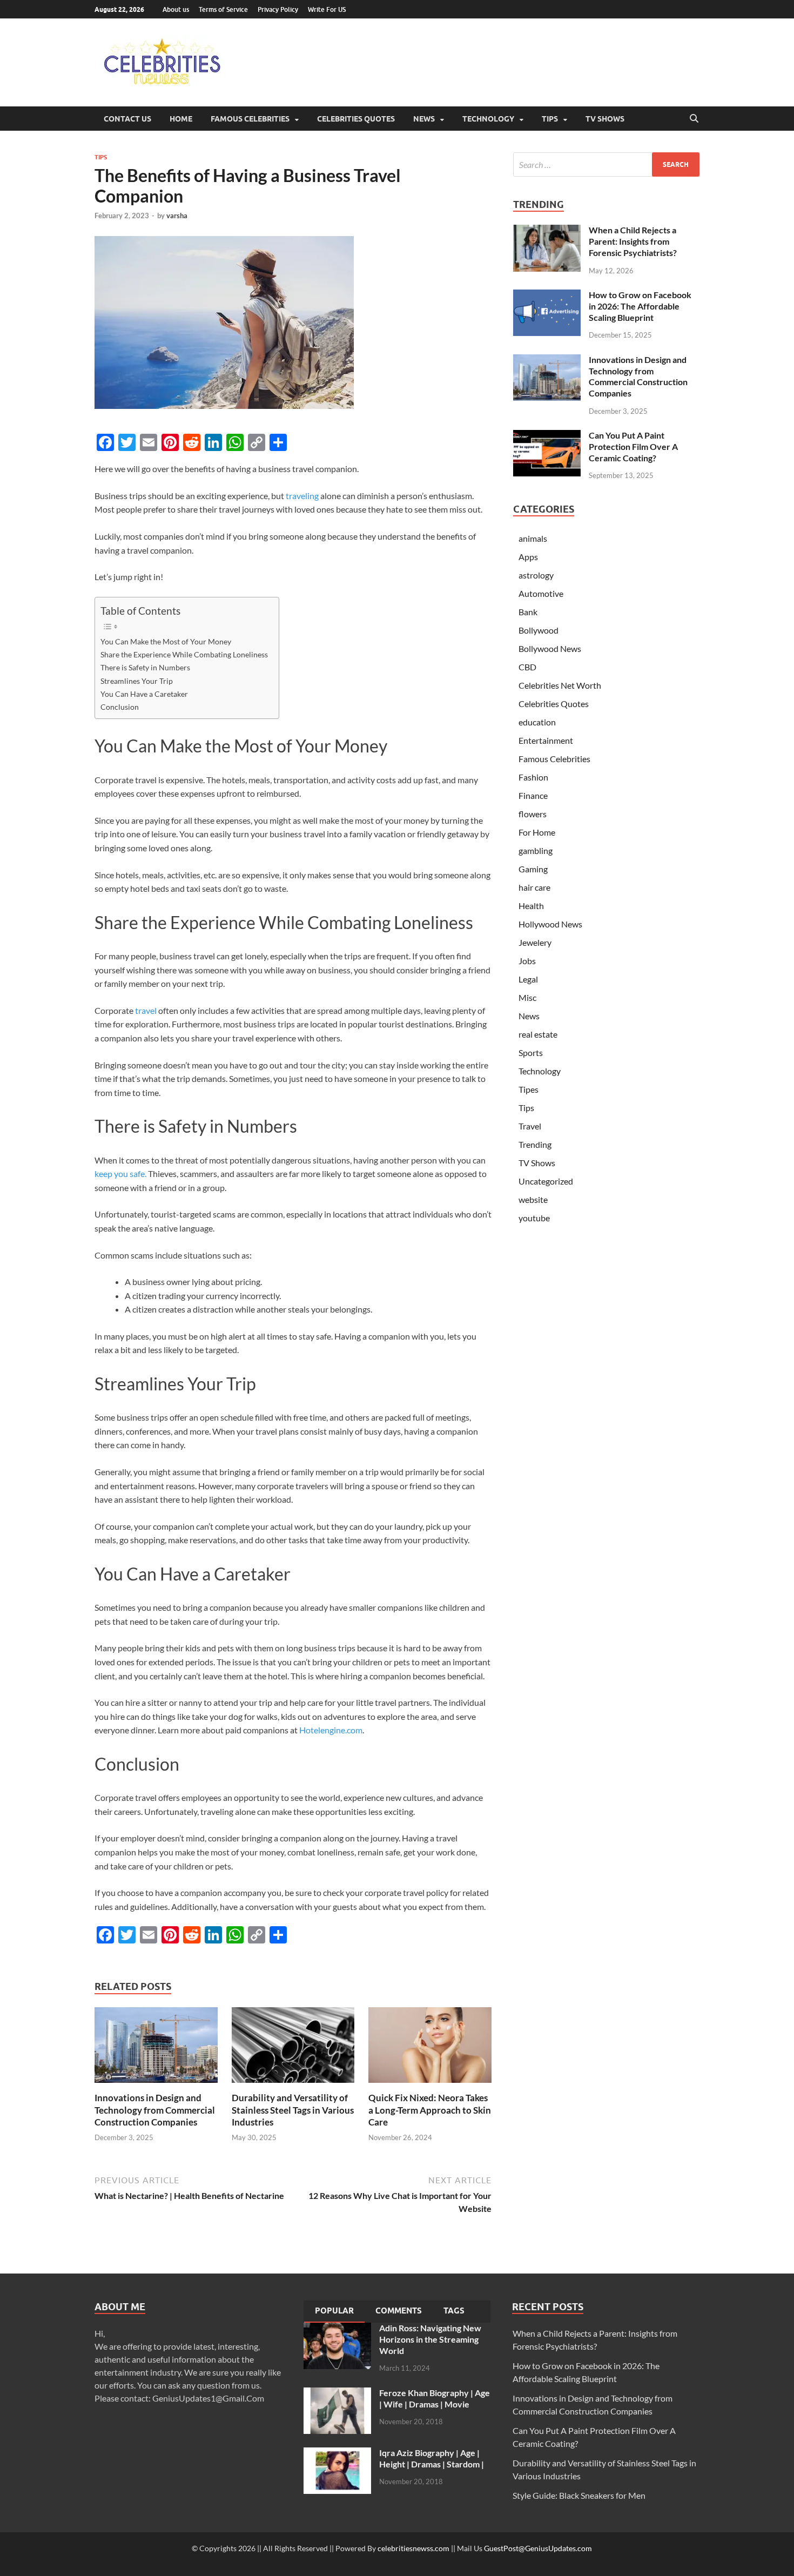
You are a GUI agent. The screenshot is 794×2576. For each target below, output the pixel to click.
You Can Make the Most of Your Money (166, 641)
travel (146, 1010)
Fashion (533, 777)
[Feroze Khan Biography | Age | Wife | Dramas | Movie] (337, 2394)
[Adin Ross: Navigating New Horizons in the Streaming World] (337, 2329)
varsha (177, 216)
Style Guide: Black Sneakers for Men (579, 2495)
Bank (528, 612)
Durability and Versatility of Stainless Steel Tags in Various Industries (293, 2110)
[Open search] (694, 119)
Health (531, 906)
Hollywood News (550, 924)
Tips (550, 119)
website (533, 1199)
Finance (533, 795)
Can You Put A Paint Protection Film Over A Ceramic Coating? (633, 446)
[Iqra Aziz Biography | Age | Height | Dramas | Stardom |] (337, 2454)
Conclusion (120, 707)
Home (181, 119)
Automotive (541, 593)
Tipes (529, 1089)
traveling (302, 496)
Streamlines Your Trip (137, 681)
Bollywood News (550, 648)
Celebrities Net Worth (560, 685)
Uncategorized (546, 1181)
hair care (534, 887)
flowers (533, 814)
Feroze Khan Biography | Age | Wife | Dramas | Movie (435, 2398)
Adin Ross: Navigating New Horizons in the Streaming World (430, 2339)
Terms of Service (223, 9)
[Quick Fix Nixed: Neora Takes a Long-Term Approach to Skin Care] (430, 2049)
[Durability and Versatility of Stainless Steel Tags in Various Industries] (293, 2049)
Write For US (327, 9)
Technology (488, 119)
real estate (538, 1034)
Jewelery (535, 942)
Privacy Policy (278, 9)
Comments (399, 2311)
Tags (454, 2311)
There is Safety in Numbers (145, 667)
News (424, 119)
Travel (530, 1126)
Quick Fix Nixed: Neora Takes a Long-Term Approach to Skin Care (430, 2110)
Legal (528, 979)
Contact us (127, 119)
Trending (535, 1144)
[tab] (334, 2312)
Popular (334, 2311)
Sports (531, 1052)
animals (533, 538)
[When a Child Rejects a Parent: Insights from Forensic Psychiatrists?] (547, 231)
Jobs (527, 961)
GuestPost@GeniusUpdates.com (538, 2548)
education (537, 722)
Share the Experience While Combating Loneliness (184, 654)
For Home (537, 832)
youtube (534, 1218)
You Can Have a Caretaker (144, 694)
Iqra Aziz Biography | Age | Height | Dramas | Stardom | (432, 2458)
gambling (536, 850)
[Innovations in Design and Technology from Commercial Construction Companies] (156, 2049)
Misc (527, 997)
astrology (536, 575)
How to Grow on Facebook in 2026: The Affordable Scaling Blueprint (640, 306)
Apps (528, 557)
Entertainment (546, 740)
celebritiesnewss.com (413, 2548)
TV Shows (605, 119)
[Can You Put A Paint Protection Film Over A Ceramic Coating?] (547, 436)
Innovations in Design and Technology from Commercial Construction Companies (155, 2110)
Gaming (533, 869)
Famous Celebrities (250, 119)
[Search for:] (606, 164)
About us (176, 9)
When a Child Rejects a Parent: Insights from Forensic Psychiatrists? (633, 241)
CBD (527, 667)
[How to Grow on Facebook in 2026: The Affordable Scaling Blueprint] (547, 296)
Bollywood (539, 630)
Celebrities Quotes (356, 119)
